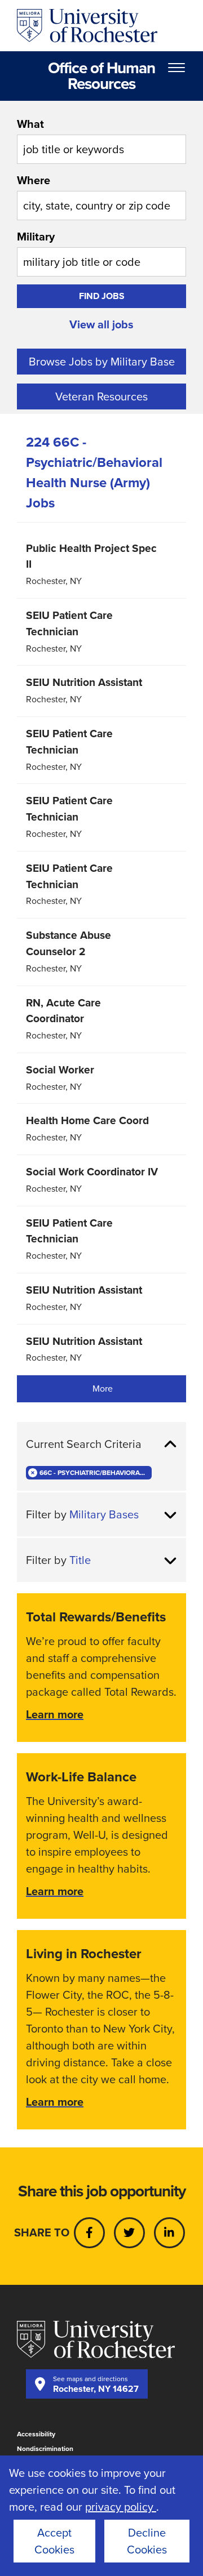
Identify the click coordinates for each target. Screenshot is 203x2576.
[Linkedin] (169, 2233)
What (30, 124)
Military (36, 237)
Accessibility (36, 2434)
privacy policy (121, 2507)
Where (34, 180)
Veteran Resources (101, 396)
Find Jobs (102, 296)
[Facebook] (89, 2233)
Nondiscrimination (45, 2449)
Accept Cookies (54, 2541)
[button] (101, 1444)
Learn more (55, 1714)
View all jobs (101, 324)
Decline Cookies (147, 2541)
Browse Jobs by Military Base (102, 362)
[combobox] (101, 140)
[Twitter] (129, 2233)
